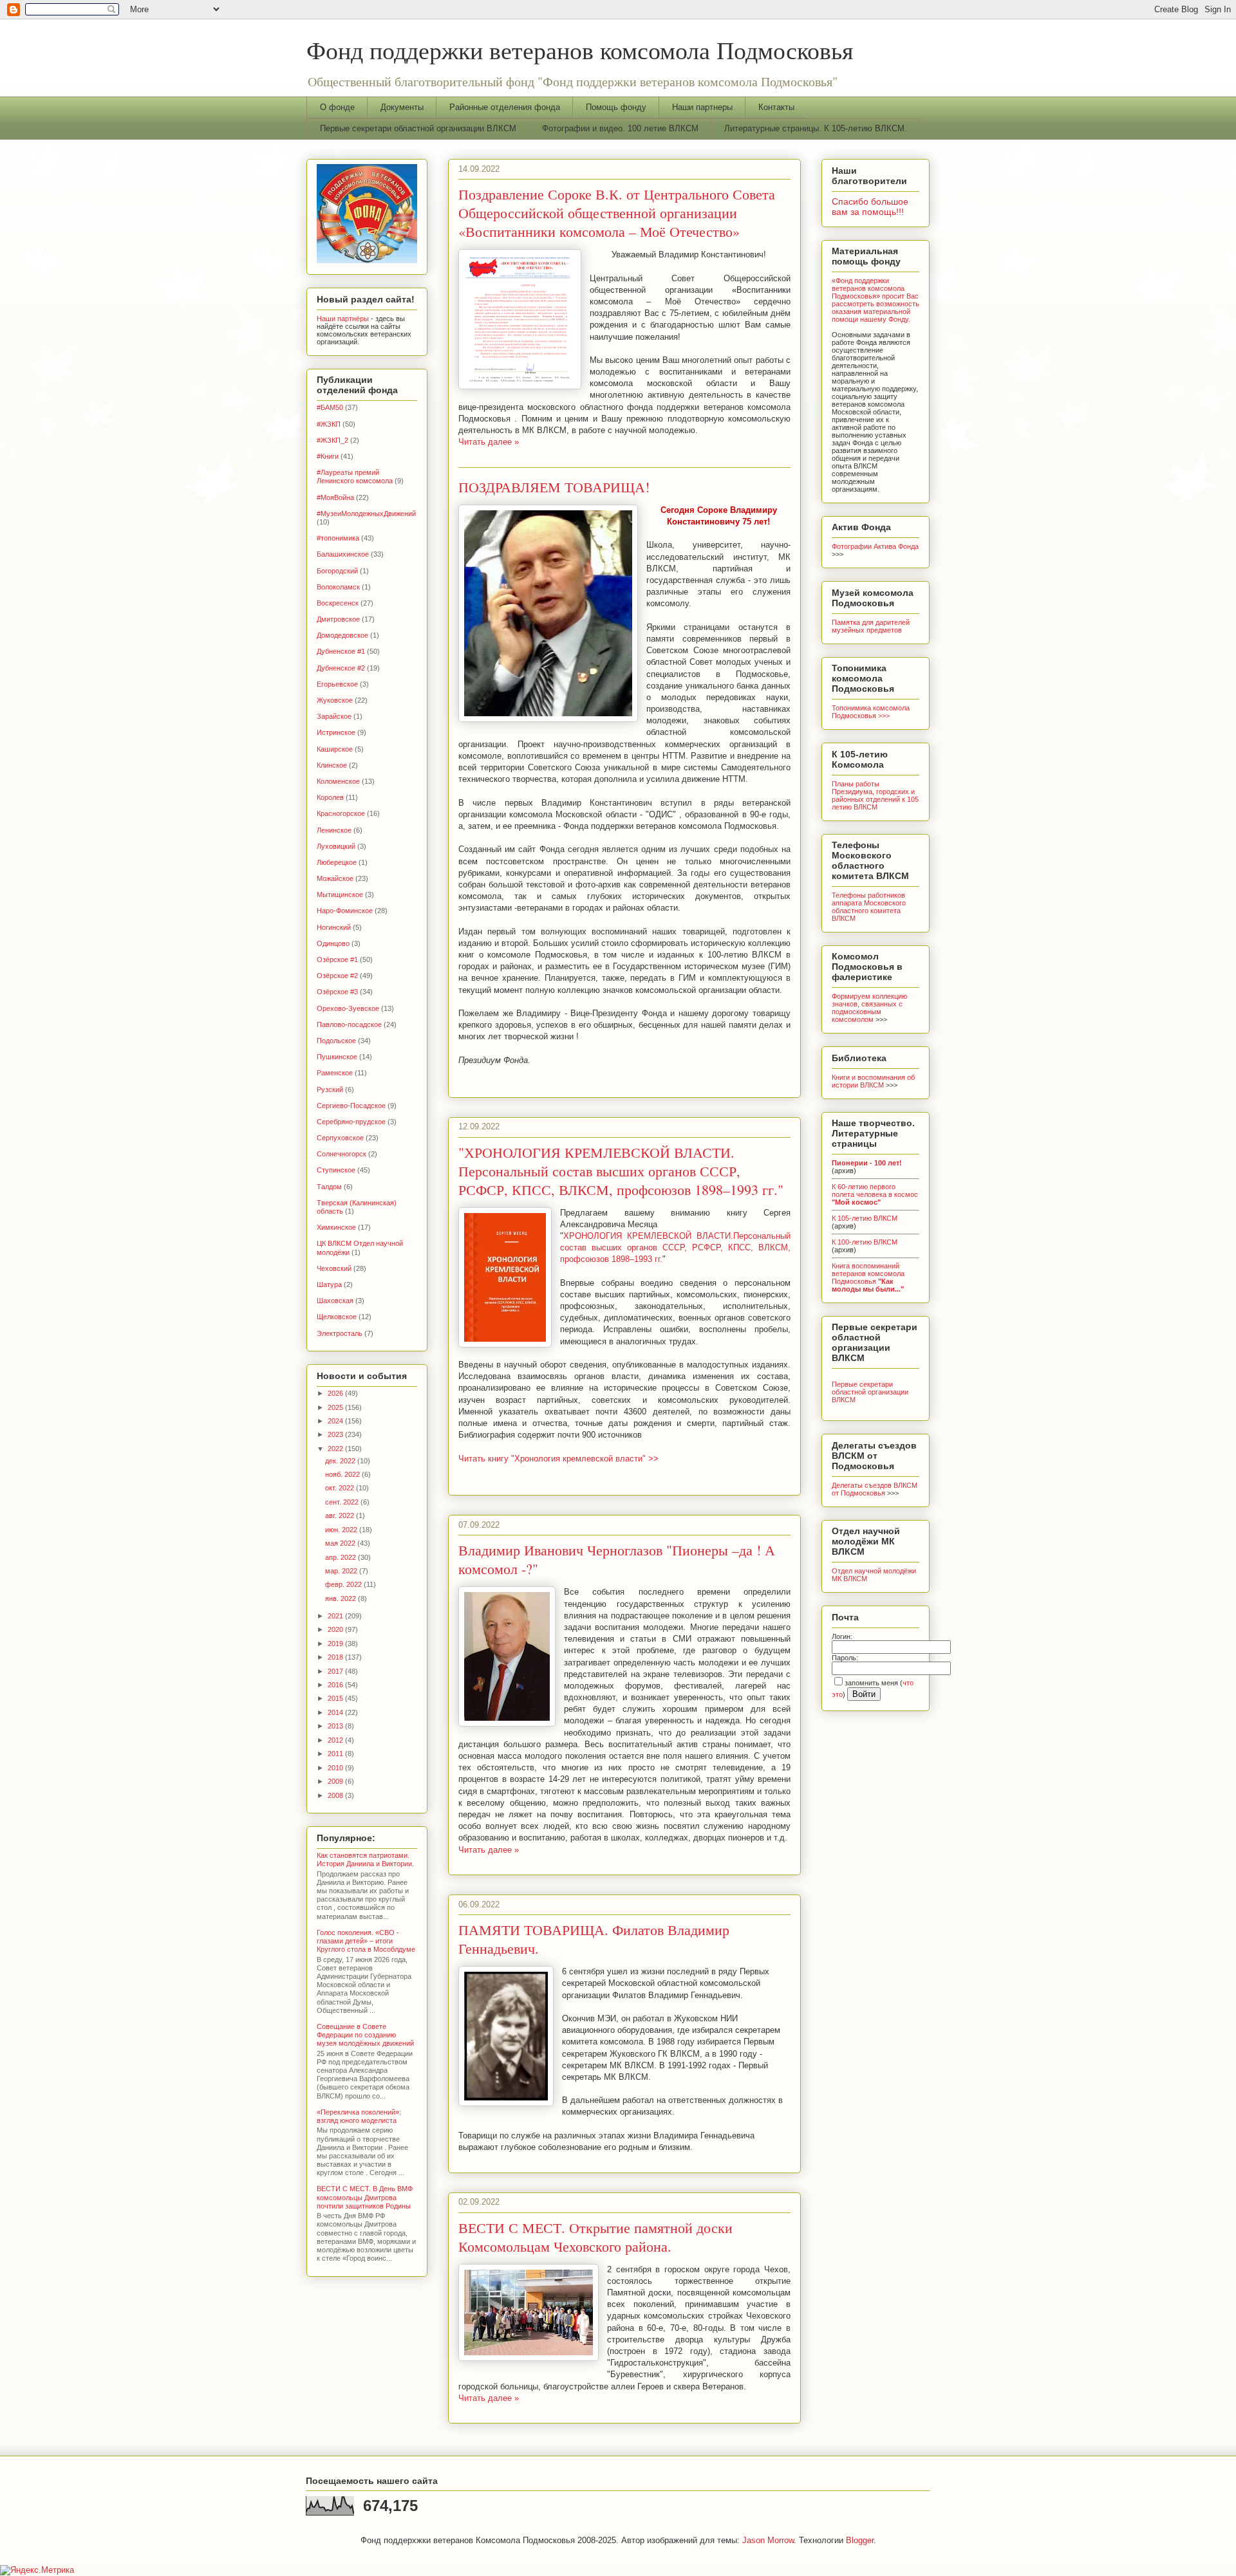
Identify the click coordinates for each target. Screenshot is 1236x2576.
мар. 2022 (342, 1571)
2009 (336, 1781)
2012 (336, 1740)
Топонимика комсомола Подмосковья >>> (871, 712)
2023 (336, 1434)
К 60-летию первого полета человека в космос (875, 1194)
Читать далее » (489, 442)
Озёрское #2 (337, 976)
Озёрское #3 (337, 992)
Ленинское (334, 830)
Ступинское (336, 1170)
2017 (336, 1671)
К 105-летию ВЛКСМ (865, 1218)
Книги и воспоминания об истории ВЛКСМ (873, 1081)
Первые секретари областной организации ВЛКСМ (418, 128)
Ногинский (334, 927)
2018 (336, 1657)
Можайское (335, 878)
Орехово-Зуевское (348, 1008)
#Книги (328, 456)
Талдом (329, 1187)
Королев (330, 797)
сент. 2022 (343, 1502)
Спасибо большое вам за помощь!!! (870, 207)
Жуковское (335, 700)
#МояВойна (335, 497)
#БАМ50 (330, 407)
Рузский (330, 1089)
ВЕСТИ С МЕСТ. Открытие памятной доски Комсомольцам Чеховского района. (595, 2237)
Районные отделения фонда (505, 107)
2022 (336, 1449)
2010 (336, 1768)
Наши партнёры (343, 319)
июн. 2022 (342, 1530)
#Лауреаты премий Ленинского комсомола (355, 477)
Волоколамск (338, 587)
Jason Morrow (768, 2540)
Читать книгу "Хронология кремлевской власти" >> (558, 1459)
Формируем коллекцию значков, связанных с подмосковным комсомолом (869, 1008)
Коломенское (338, 781)
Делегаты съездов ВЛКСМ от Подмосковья (875, 1489)
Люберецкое (337, 862)
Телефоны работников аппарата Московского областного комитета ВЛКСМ (869, 907)
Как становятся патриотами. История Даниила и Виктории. (365, 1859)
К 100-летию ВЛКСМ (865, 1242)
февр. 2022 (344, 1584)
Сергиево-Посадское (351, 1106)
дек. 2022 (341, 1461)
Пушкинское (337, 1057)
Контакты (776, 107)
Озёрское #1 (337, 959)
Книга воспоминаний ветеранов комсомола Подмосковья (868, 1277)
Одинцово (333, 943)
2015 (336, 1698)
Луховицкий (336, 846)
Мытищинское (340, 894)
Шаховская (335, 1301)
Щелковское (337, 1317)
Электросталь (340, 1333)
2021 (336, 1616)
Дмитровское (338, 619)
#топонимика (338, 538)
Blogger (860, 2540)
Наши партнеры (702, 107)
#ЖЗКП (329, 424)
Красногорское (341, 813)
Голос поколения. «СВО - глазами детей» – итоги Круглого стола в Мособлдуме (366, 1941)
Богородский (337, 571)
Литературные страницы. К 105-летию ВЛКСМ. (816, 128)
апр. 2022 (342, 1557)
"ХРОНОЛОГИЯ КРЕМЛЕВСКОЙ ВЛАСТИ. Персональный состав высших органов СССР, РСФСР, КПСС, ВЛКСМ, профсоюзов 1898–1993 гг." (621, 1171)
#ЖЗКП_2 (332, 440)
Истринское (336, 732)
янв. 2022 (342, 1598)
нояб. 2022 (343, 1474)
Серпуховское (340, 1138)
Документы (402, 107)
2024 (336, 1421)
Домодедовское (342, 635)
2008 (336, 1795)
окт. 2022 (341, 1488)
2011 (336, 1754)
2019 (336, 1644)
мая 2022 (341, 1543)
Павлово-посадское (349, 1024)
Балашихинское (343, 554)
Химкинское (336, 1227)
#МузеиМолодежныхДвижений (366, 514)
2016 (336, 1685)
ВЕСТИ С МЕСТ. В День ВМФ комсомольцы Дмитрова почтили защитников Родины (365, 2197)
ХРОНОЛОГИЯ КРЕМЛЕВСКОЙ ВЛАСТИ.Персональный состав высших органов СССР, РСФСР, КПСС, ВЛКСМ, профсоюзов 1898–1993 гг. (675, 1247)
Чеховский (334, 1268)
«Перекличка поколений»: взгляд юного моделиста (359, 2116)
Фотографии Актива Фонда (875, 546)
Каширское (335, 749)
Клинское (332, 765)
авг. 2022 (341, 1515)
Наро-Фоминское (345, 911)
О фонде (337, 107)
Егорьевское (337, 684)
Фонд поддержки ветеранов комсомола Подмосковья (580, 50)
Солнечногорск (342, 1154)
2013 (336, 1726)
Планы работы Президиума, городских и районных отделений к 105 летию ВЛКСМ (875, 795)
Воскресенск (338, 603)
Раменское (335, 1073)
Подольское (336, 1041)
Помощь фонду (616, 107)
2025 (336, 1407)
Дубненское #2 (341, 668)
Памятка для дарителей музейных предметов (871, 626)
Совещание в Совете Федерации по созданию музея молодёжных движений (365, 2035)
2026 (336, 1393)
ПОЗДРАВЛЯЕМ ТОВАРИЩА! (554, 487)
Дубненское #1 (341, 651)
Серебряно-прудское (351, 1122)
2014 (336, 1712)
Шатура (329, 1284)
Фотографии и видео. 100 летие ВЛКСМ (620, 128)
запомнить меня (871, 1683)
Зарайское (334, 716)
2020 (336, 1629)
